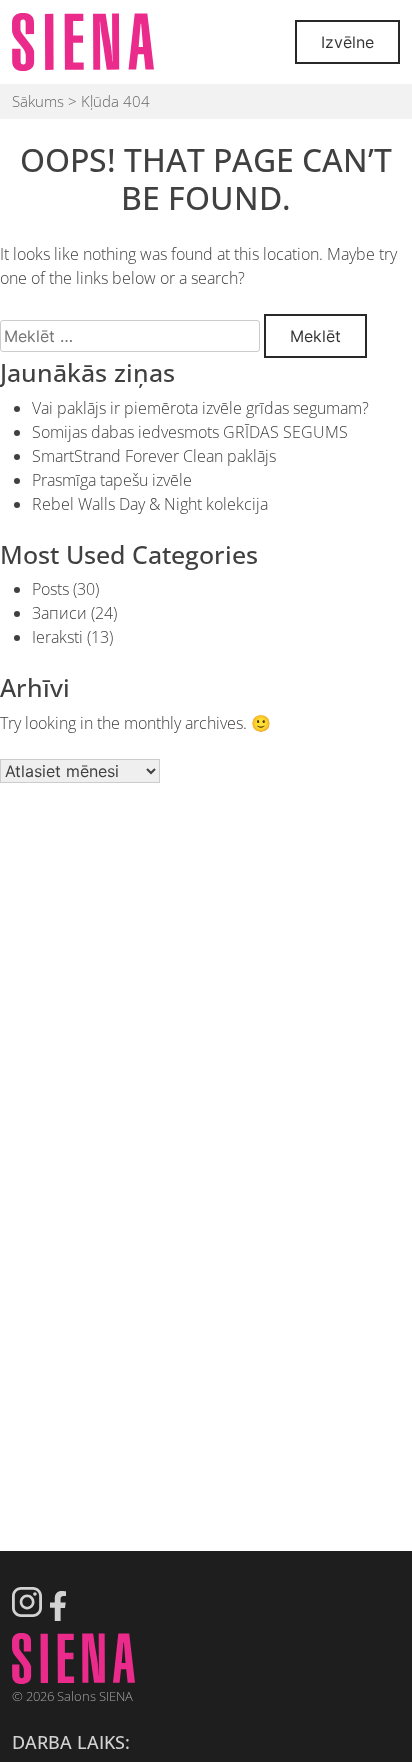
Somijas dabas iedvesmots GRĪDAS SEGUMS (190, 432)
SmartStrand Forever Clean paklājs (154, 456)
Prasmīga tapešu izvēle (112, 480)
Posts (50, 589)
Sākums (38, 101)
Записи (59, 613)
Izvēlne (347, 42)
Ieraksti (57, 637)
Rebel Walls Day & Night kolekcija (150, 504)
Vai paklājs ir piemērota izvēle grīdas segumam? (200, 408)
